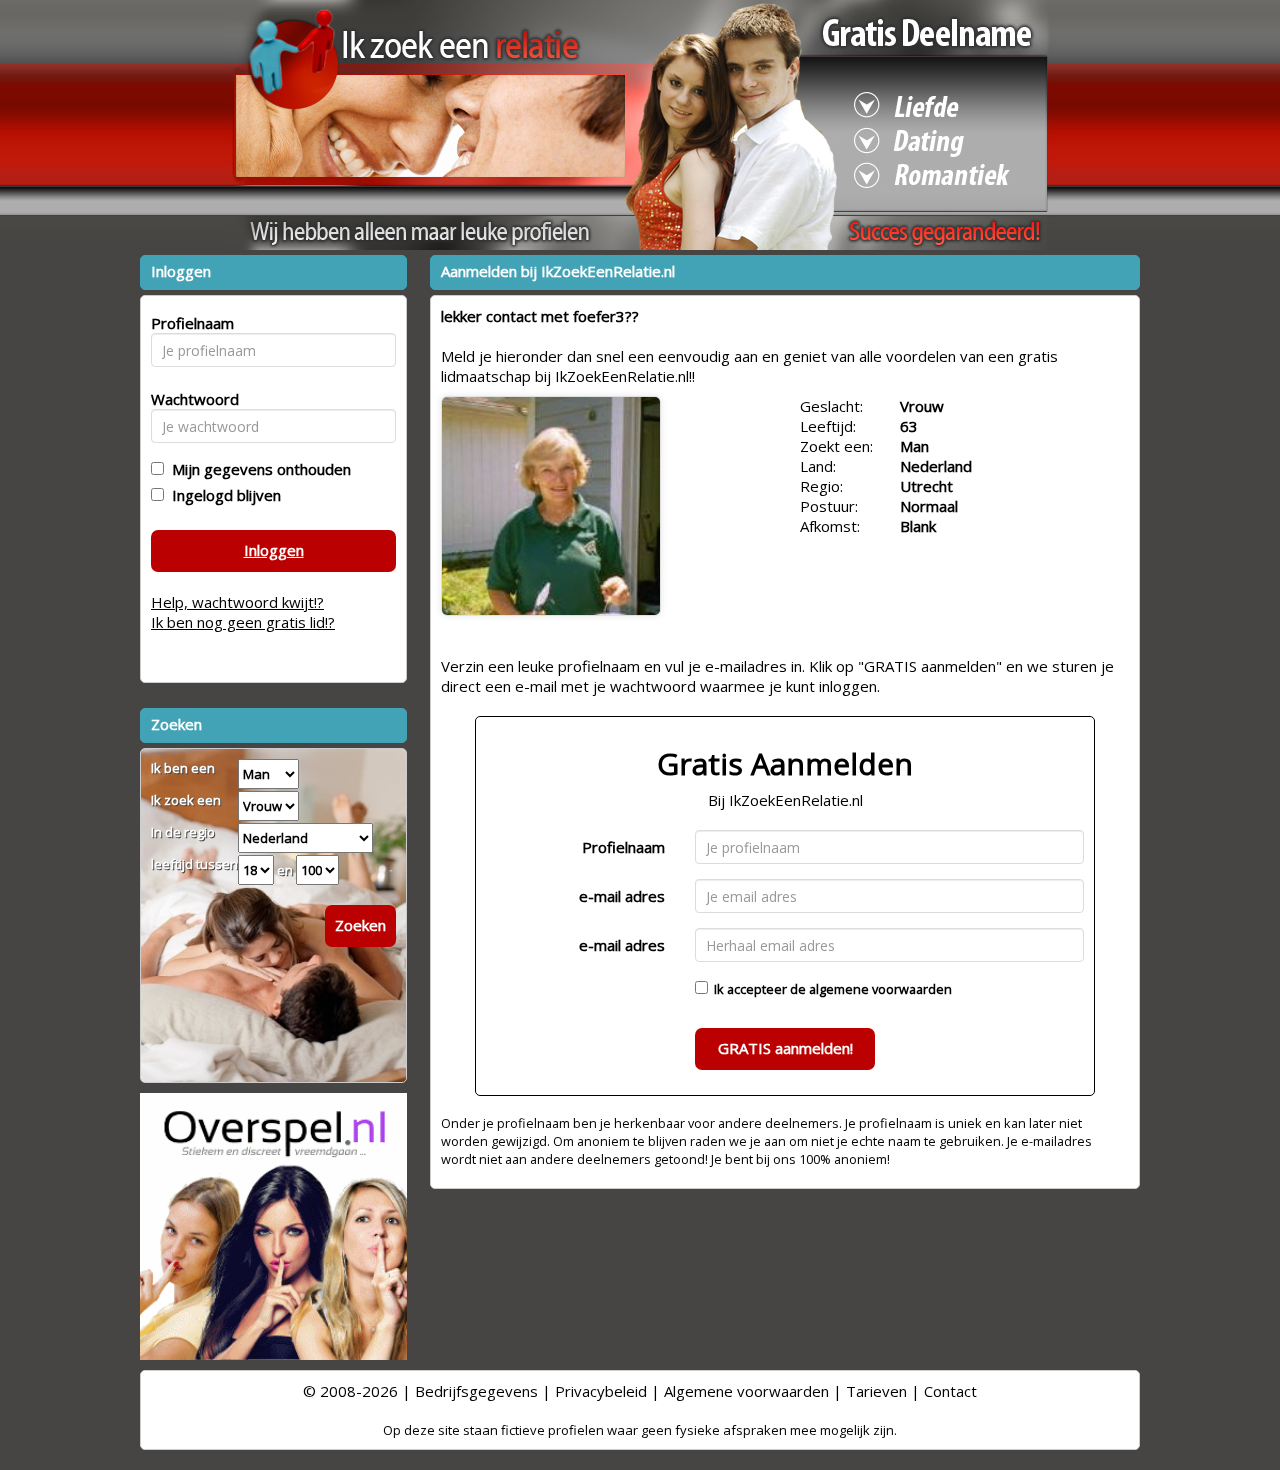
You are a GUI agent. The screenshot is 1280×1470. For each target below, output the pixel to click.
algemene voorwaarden (880, 989)
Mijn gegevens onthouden (257, 469)
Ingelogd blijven (222, 495)
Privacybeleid (601, 1391)
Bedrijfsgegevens (476, 1391)
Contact (950, 1391)
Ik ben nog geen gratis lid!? (243, 622)
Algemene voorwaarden (746, 1391)
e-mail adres (622, 896)
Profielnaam (623, 847)
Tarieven (876, 1391)
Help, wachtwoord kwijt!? (237, 602)
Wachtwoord (189, 399)
